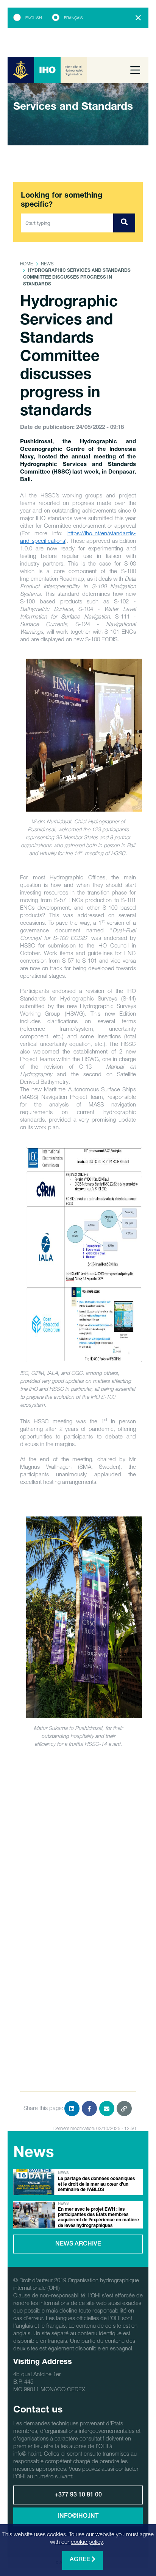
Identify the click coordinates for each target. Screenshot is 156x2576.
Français (73, 18)
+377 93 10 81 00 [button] (78, 2495)
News (47, 264)
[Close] (138, 18)
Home (27, 264)
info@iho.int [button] (78, 2517)
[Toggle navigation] (135, 70)
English (34, 18)
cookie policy (87, 2542)
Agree (81, 2560)
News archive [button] (78, 2244)
